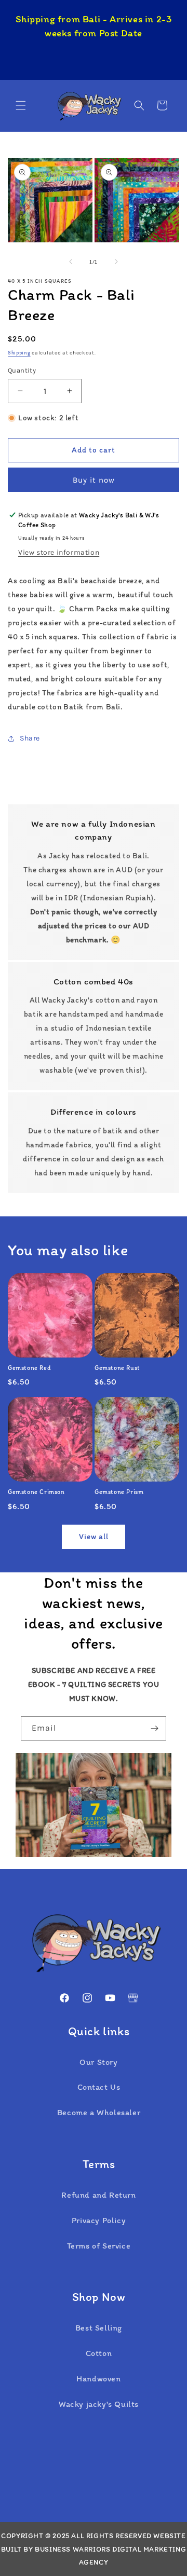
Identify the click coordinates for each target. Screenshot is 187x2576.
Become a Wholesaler (99, 2112)
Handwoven (98, 2379)
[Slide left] (71, 262)
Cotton (99, 2353)
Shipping (19, 353)
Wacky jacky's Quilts (99, 2404)
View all (94, 1537)
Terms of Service (99, 2246)
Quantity (22, 370)
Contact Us (99, 2087)
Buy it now (94, 480)
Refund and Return (98, 2195)
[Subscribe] (154, 1728)
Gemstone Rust (117, 1368)
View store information (59, 552)
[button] (21, 105)
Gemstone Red (29, 1368)
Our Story (98, 2062)
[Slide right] (116, 262)
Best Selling (99, 2328)
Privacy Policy (99, 2220)
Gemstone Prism (119, 1492)
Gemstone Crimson (36, 1492)
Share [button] (30, 738)
